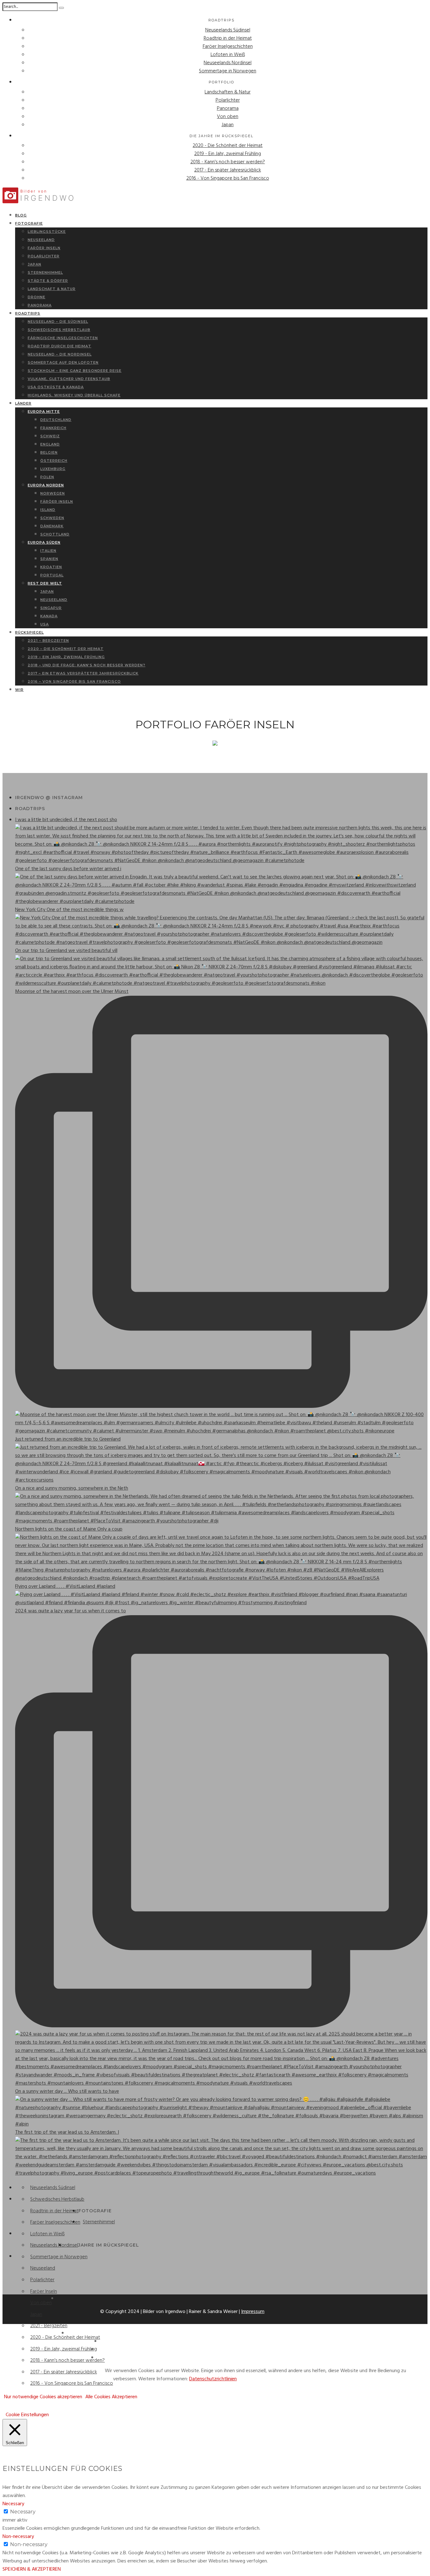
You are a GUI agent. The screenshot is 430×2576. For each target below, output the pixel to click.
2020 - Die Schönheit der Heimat (228, 146)
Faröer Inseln (44, 2292)
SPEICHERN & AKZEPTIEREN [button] (32, 2569)
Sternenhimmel (99, 2222)
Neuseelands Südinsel (228, 30)
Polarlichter (228, 100)
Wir (19, 690)
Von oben (228, 117)
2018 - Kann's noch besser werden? (228, 162)
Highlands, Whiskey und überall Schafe (74, 395)
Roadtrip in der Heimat (228, 38)
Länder (23, 403)
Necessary (23, 2512)
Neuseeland (43, 2268)
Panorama (228, 109)
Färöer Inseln (57, 501)
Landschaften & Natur (228, 92)
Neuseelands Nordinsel (228, 63)
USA (45, 624)
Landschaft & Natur (52, 289)
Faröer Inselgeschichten (228, 47)
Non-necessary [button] (18, 2537)
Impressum (253, 2312)
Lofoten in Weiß (228, 55)
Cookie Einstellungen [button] (27, 2415)
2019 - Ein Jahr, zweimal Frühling (228, 154)
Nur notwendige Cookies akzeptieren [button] (43, 2397)
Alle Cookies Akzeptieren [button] (111, 2397)
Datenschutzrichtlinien (213, 2379)
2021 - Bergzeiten (49, 2326)
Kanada (49, 616)
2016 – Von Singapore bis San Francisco (74, 681)
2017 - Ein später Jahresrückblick (228, 170)
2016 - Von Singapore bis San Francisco (228, 178)
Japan (228, 125)
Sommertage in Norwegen (228, 71)
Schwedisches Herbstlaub (57, 2199)
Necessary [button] (13, 2504)
